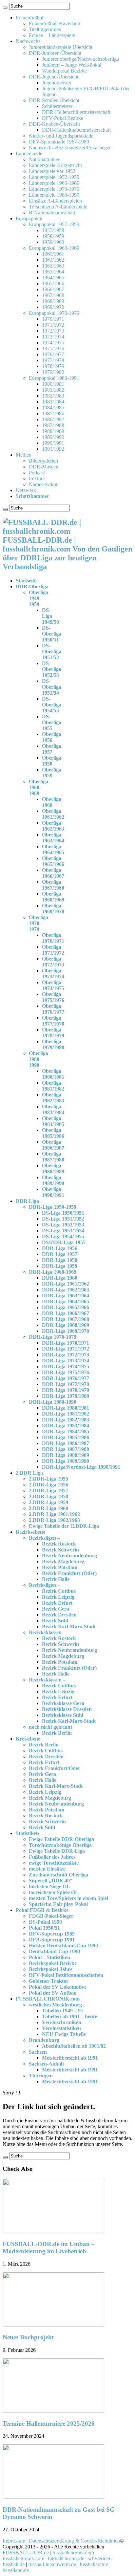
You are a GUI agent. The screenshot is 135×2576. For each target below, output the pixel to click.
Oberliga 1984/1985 (53, 1121)
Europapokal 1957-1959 (54, 224)
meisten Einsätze (47, 1869)
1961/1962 (53, 260)
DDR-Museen (44, 467)
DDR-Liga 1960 (60, 1278)
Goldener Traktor (49, 1981)
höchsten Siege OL (49, 1886)
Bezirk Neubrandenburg (69, 1556)
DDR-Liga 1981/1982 (66, 1414)
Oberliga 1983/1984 (53, 1109)
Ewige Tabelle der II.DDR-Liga (64, 1526)
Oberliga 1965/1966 (53, 861)
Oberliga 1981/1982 (53, 1086)
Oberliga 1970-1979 (39, 923)
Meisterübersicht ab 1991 (70, 2058)
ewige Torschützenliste (54, 1863)
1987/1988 (53, 425)
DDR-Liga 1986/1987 (66, 1443)
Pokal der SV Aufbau (53, 1993)
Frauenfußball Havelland (55, 23)
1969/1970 (53, 307)
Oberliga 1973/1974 (53, 974)
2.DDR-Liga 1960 (48, 1508)
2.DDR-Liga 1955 (48, 1479)
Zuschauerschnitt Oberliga (58, 1875)
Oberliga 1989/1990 (53, 1180)
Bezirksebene (30, 1532)
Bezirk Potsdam (60, 1567)
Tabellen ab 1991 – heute (69, 2016)
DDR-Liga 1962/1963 (66, 1290)
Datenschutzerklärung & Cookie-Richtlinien (74, 2541)
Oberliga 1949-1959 (39, 598)
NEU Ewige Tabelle (64, 2034)
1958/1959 (53, 236)
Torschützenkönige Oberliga (60, 1845)
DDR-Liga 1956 (60, 1248)
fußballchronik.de (66, 2558)
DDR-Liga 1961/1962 (66, 1284)
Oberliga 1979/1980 (53, 1044)
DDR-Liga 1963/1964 (66, 1296)
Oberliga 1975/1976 (53, 997)
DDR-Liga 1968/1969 (66, 1325)
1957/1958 (53, 230)
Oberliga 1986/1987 (53, 1145)
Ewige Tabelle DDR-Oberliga (61, 1839)
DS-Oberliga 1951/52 (52, 651)
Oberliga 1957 (52, 749)
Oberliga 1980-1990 (39, 1059)
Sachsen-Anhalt (46, 2064)
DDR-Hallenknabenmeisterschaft (76, 130)
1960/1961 (53, 254)
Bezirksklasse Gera (63, 1703)
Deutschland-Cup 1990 (54, 1951)
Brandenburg (44, 2040)
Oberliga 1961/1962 (53, 814)
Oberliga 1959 (52, 773)
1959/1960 (53, 242)
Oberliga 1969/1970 (53, 909)
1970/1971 (53, 319)
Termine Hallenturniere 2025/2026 (49, 2424)
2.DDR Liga (29, 1473)
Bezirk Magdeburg (63, 1561)
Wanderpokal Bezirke (64, 71)
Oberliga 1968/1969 (53, 897)
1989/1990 (53, 437)
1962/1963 (53, 266)
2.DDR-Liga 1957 (48, 1491)
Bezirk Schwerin (60, 1550)
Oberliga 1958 (52, 761)
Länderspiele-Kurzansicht (55, 165)
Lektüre (37, 478)
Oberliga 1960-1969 (39, 787)
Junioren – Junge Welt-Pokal (72, 65)
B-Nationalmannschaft (52, 213)
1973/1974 (53, 337)
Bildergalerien (43, 461)
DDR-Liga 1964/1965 (66, 1301)
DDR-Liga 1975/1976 (66, 1372)
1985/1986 (53, 413)
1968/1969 (53, 301)
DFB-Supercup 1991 (52, 1940)
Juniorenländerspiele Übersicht (61, 47)
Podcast (37, 473)
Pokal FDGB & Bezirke (42, 1910)
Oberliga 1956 (52, 737)
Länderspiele (29, 153)
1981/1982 (53, 390)
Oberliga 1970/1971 (53, 938)
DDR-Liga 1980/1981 (66, 1408)
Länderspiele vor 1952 (52, 171)
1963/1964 (53, 272)
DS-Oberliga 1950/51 (52, 634)
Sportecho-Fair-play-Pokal (58, 1904)
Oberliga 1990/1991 (53, 1192)
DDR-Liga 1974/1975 (66, 1366)
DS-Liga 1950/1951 (63, 1213)
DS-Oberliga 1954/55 (52, 705)
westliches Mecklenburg (55, 2005)
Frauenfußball (30, 18)
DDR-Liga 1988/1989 (66, 1455)
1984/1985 (53, 408)
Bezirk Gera (56, 1609)
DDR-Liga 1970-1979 (53, 1337)
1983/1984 (53, 402)
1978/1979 (53, 366)
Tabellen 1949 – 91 (63, 2011)
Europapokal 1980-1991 (54, 378)
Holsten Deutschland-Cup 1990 (63, 1946)
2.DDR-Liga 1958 (48, 1496)
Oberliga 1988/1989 (53, 1169)
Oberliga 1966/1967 (53, 873)
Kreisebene (28, 1739)
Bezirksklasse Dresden (67, 1709)
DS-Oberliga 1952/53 (52, 669)
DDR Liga (27, 1201)
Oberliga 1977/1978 (53, 1021)
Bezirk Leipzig (58, 1597)
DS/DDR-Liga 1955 (64, 1242)
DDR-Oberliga (32, 586)
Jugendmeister (57, 83)
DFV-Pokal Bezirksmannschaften (66, 1975)
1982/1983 (53, 396)
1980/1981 (53, 384)
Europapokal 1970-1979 (54, 313)
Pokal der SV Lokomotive (58, 1987)
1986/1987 (53, 419)
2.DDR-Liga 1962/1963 (54, 1520)
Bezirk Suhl (55, 1621)
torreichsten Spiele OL (54, 1892)
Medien (24, 455)
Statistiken (27, 1833)
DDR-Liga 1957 (60, 1254)
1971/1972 (53, 325)
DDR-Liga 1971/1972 (66, 1349)
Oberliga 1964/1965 (53, 849)
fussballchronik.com (23, 2558)
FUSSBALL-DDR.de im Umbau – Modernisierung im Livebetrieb (49, 2248)
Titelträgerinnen (45, 29)
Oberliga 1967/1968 (53, 885)
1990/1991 (53, 443)
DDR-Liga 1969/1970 (66, 1331)
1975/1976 (53, 348)
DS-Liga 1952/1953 (63, 1225)
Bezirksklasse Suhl (63, 1715)
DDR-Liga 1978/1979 (66, 1390)
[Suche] (5, 8)
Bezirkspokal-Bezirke (53, 1963)
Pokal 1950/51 (44, 1928)
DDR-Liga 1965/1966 (66, 1307)
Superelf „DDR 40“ (51, 1881)
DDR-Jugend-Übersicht (54, 77)
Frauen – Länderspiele (52, 35)
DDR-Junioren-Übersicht (55, 53)
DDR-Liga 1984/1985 (66, 1431)
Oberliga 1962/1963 (53, 826)
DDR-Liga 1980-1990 (53, 1402)
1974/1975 (53, 343)
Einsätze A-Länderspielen (55, 201)
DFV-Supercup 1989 (52, 1934)
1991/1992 (53, 449)
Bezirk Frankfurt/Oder (55, 1768)
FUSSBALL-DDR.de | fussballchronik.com (48, 2553)
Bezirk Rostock (59, 1544)
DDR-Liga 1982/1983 (66, 1420)
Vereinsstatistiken (61, 2028)
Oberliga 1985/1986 (53, 1133)
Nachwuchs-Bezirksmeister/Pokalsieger (70, 148)
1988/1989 (53, 431)
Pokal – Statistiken (49, 1957)
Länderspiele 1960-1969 (54, 183)
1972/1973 (53, 331)
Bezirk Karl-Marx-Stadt (69, 1626)
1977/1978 (53, 360)
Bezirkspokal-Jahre (51, 1969)
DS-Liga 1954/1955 (63, 1236)
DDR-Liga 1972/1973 (66, 1355)
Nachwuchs (28, 41)
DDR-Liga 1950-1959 (53, 1207)
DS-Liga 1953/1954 (63, 1231)
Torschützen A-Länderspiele (58, 207)
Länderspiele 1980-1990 (54, 195)
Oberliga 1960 (52, 802)
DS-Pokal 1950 (45, 1922)
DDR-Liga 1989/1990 (66, 1461)
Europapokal (29, 218)
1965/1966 (53, 283)
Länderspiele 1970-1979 (54, 189)
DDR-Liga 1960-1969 (53, 1272)
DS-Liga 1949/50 (50, 616)
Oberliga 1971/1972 (53, 950)
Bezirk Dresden (59, 1615)
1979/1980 (53, 372)
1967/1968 (53, 295)
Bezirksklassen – (47, 1632)
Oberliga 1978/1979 (53, 1033)
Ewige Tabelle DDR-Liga (57, 1851)
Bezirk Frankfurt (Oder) (69, 1573)
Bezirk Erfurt (57, 1603)
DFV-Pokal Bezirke (63, 118)
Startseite (26, 581)
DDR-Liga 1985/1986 (66, 1437)
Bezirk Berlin (57, 1733)
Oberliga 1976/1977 (53, 1009)
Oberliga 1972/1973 (53, 962)
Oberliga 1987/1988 (53, 1157)
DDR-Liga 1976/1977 (66, 1378)
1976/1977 (53, 354)
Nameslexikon (44, 484)
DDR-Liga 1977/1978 (66, 1384)
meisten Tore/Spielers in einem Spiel (68, 1898)
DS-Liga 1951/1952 (63, 1219)
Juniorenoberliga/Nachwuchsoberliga (80, 59)
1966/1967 (53, 289)
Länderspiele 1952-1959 (54, 177)
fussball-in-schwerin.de (52, 2564)
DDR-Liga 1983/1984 (66, 1426)
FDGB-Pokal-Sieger (51, 1916)
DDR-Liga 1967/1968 (66, 1319)
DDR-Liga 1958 (60, 1260)
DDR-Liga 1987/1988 (66, 1449)
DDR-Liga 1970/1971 (66, 1343)
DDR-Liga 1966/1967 (66, 1313)
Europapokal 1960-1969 (54, 248)
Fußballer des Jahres (52, 1857)
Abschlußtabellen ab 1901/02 (74, 2046)
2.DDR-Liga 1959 (48, 1502)
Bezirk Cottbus (59, 1591)
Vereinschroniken (62, 2022)
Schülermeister (57, 106)
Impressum (14, 2541)
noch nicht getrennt (50, 1727)
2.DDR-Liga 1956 (48, 1485)
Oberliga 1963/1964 (53, 838)
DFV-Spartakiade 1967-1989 (59, 142)
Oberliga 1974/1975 (53, 985)
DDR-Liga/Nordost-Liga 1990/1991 (81, 1467)
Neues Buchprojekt (28, 2337)
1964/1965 (53, 278)
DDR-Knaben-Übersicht (54, 124)
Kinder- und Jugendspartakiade (61, 136)
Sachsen (38, 2052)
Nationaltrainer (44, 159)
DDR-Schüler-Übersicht (54, 100)
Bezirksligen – (44, 1538)
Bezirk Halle (56, 1579)
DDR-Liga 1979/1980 (66, 1396)
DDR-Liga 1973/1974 (66, 1361)
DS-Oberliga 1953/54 (52, 687)
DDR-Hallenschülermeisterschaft (76, 112)
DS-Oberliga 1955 (52, 722)
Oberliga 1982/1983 (53, 1098)
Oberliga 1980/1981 (53, 1074)
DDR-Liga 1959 (60, 1266)
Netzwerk (26, 490)
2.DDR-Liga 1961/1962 (54, 1514)
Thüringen (41, 2076)
